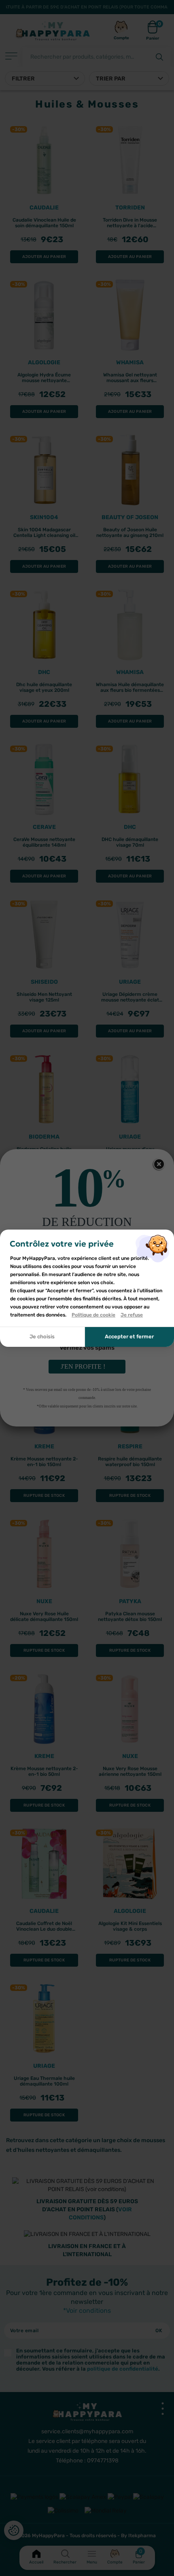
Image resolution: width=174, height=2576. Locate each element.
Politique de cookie (93, 1315)
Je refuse (132, 1315)
